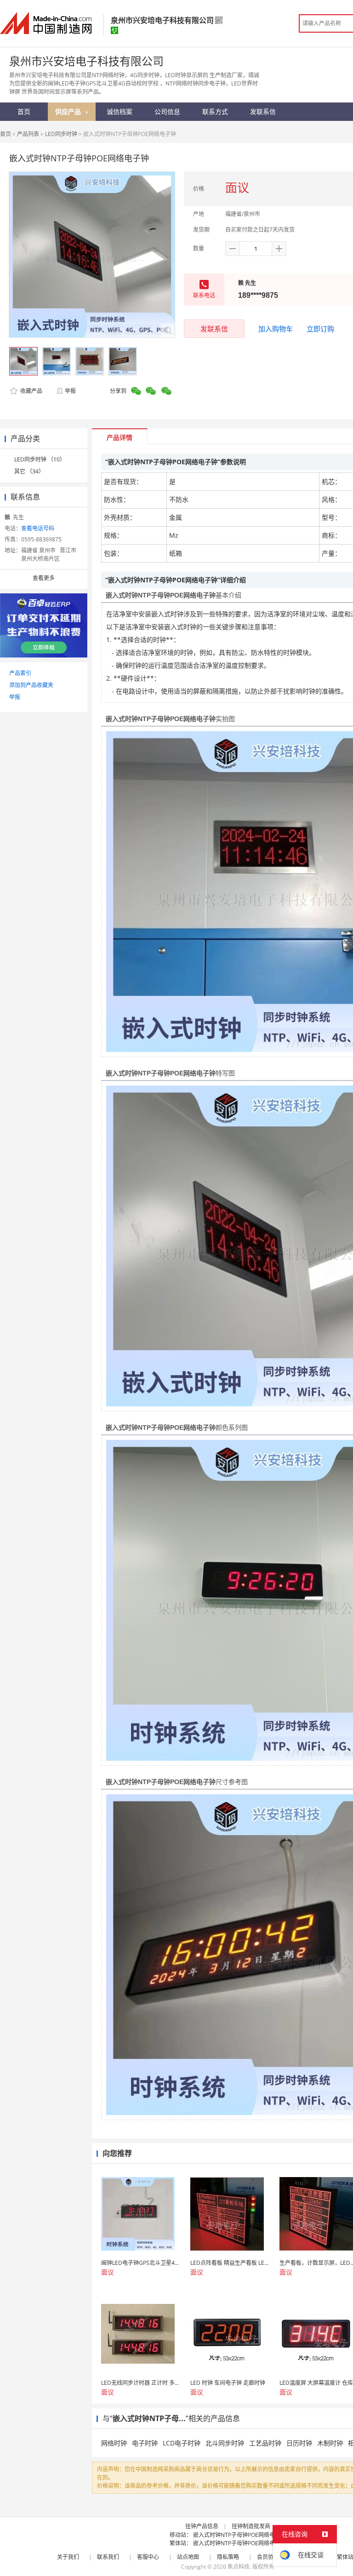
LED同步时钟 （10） (40, 459)
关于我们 (68, 2557)
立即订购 (320, 329)
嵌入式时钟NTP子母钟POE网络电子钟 (239, 2535)
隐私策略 (228, 2557)
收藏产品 (31, 391)
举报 (70, 391)
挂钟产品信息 (202, 2526)
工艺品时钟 (265, 2443)
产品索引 (20, 673)
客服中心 (148, 2557)
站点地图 (188, 2557)
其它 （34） (29, 471)
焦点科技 (239, 2567)
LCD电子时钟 (182, 2443)
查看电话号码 (38, 528)
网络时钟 (114, 2443)
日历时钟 (299, 2443)
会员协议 (268, 2557)
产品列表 (28, 134)
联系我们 (108, 2557)
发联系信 (214, 329)
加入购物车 (276, 329)
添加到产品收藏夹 (31, 685)
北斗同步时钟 (225, 2443)
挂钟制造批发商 (251, 2526)
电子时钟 (145, 2443)
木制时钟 (330, 2443)
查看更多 (44, 578)
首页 (6, 134)
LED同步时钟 (61, 134)
